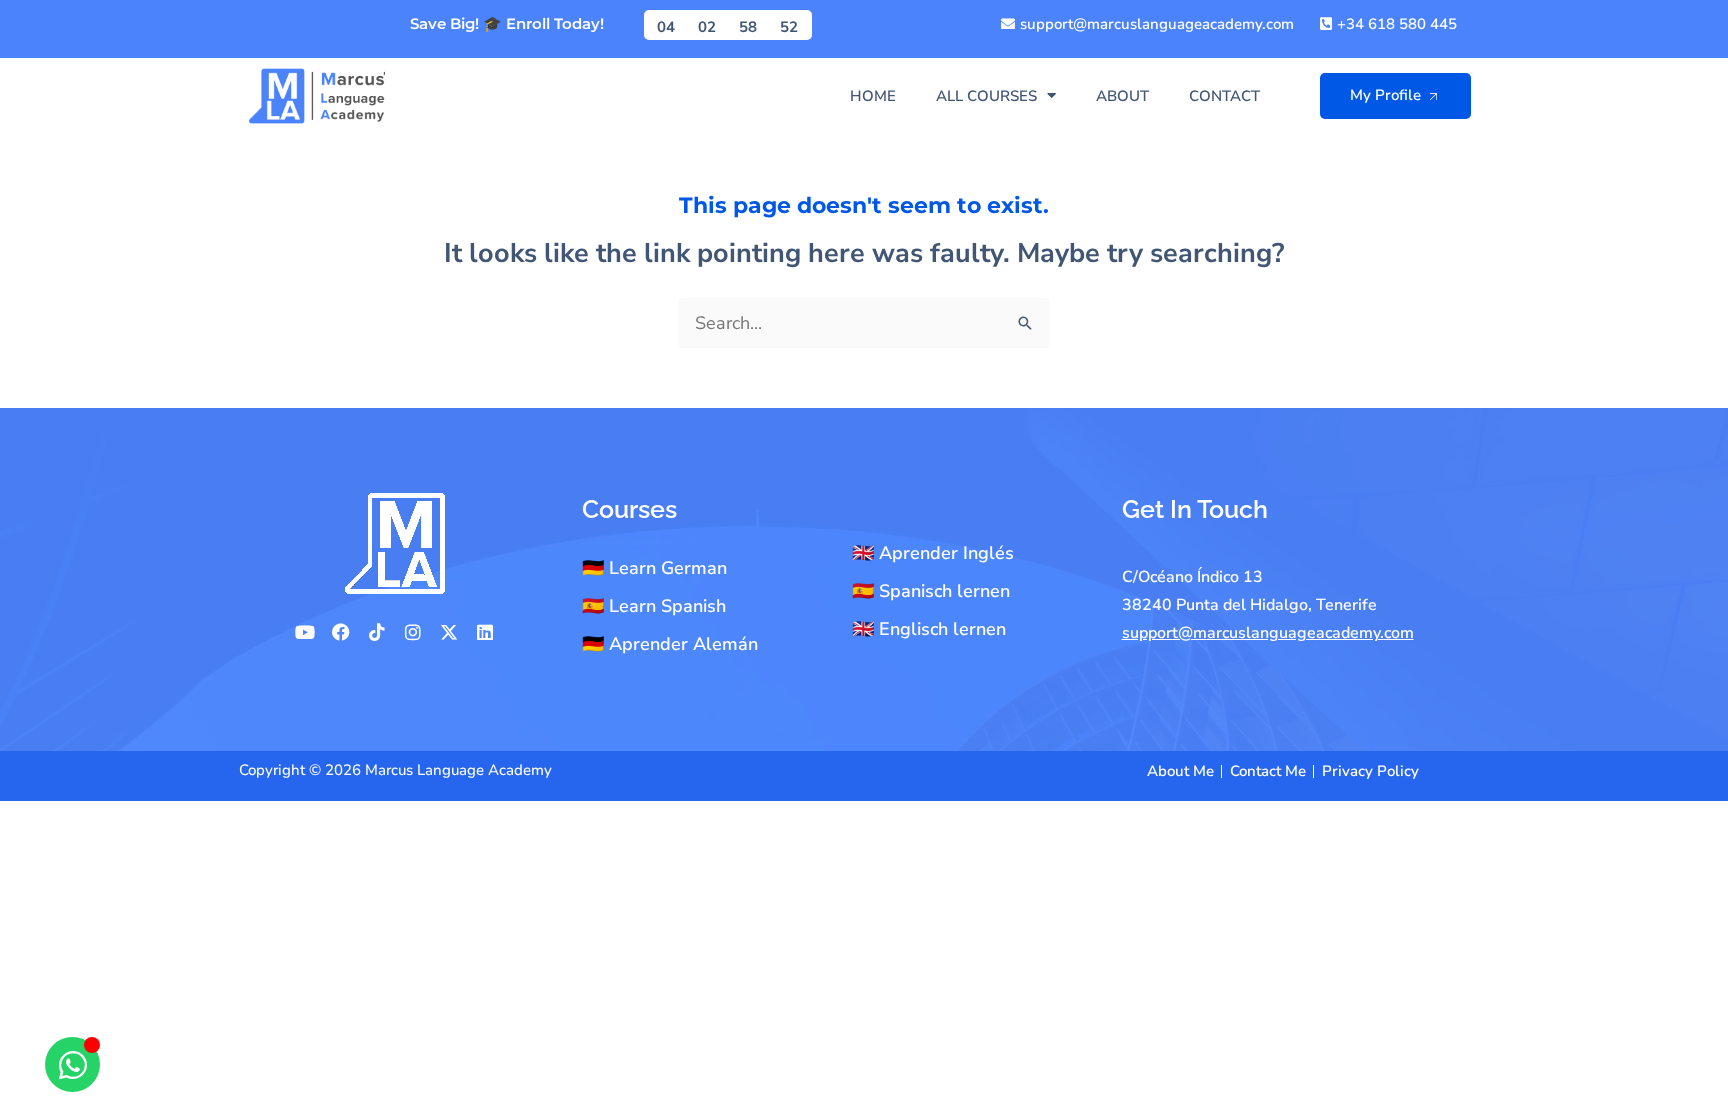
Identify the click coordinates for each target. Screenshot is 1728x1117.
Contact (1224, 96)
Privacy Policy (1370, 771)
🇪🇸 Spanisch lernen (931, 591)
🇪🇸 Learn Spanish (654, 606)
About (1122, 96)
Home (873, 96)
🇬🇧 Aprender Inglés (933, 553)
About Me (1180, 771)
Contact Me (1268, 771)
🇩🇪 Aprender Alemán (670, 644)
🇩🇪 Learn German (654, 568)
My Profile (1385, 95)
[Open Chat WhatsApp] (72, 1064)
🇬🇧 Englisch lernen (929, 629)
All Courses (986, 96)
